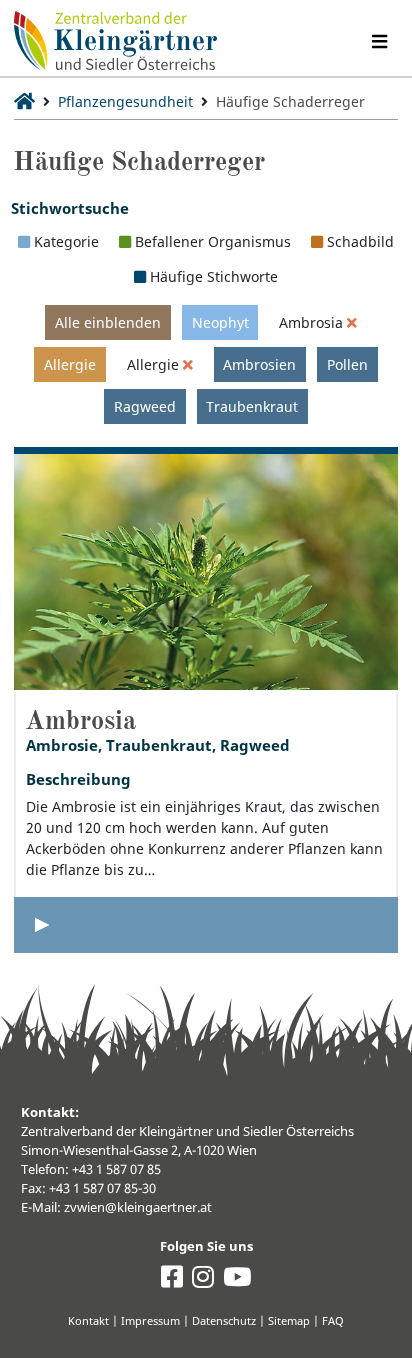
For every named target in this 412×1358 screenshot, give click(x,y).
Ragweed (145, 406)
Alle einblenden (108, 322)
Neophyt (220, 322)
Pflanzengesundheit (125, 101)
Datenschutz (224, 1320)
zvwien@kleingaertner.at (138, 1207)
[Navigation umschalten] (379, 41)
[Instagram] (203, 1281)
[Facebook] (172, 1281)
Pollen (347, 364)
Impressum (150, 1320)
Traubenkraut (252, 406)
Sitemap (289, 1320)
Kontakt (88, 1320)
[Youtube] (237, 1281)
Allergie (70, 364)
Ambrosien (259, 364)
